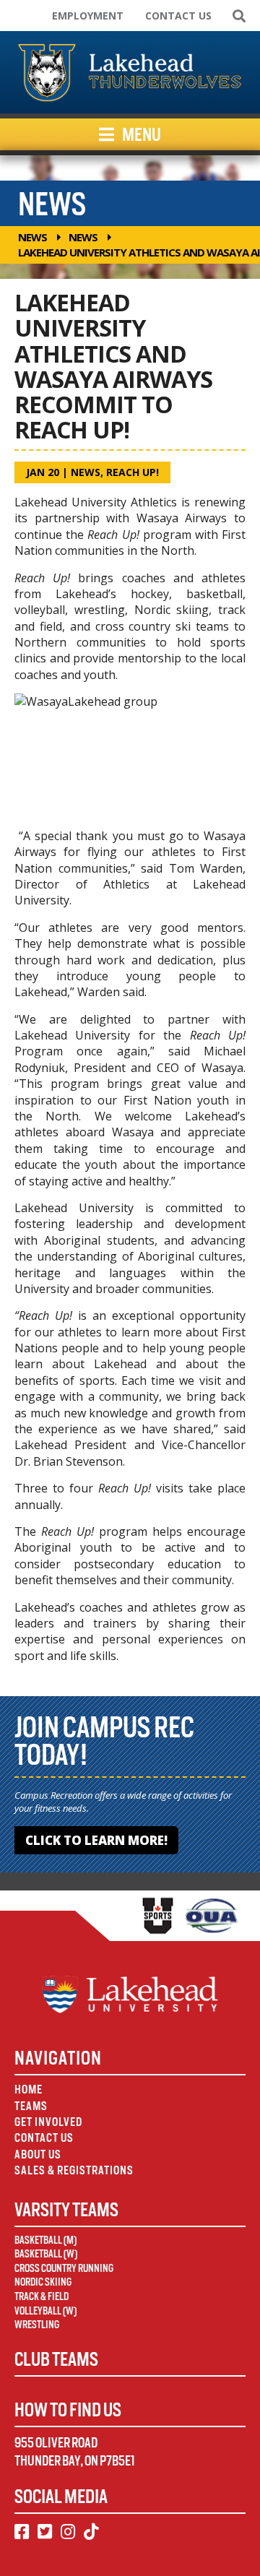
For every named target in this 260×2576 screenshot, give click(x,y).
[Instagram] (68, 2532)
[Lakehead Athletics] (130, 72)
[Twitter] (45, 2532)
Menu (140, 134)
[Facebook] (22, 2532)
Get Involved (48, 2122)
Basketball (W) (46, 2254)
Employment (88, 16)
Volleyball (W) (45, 2311)
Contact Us (178, 16)
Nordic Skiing (43, 2282)
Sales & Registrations (74, 2170)
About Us (38, 2154)
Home (29, 2089)
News (32, 237)
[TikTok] (91, 2532)
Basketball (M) (45, 2240)
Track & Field (42, 2296)
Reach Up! (133, 472)
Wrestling (37, 2325)
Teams (31, 2106)
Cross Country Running (64, 2268)
